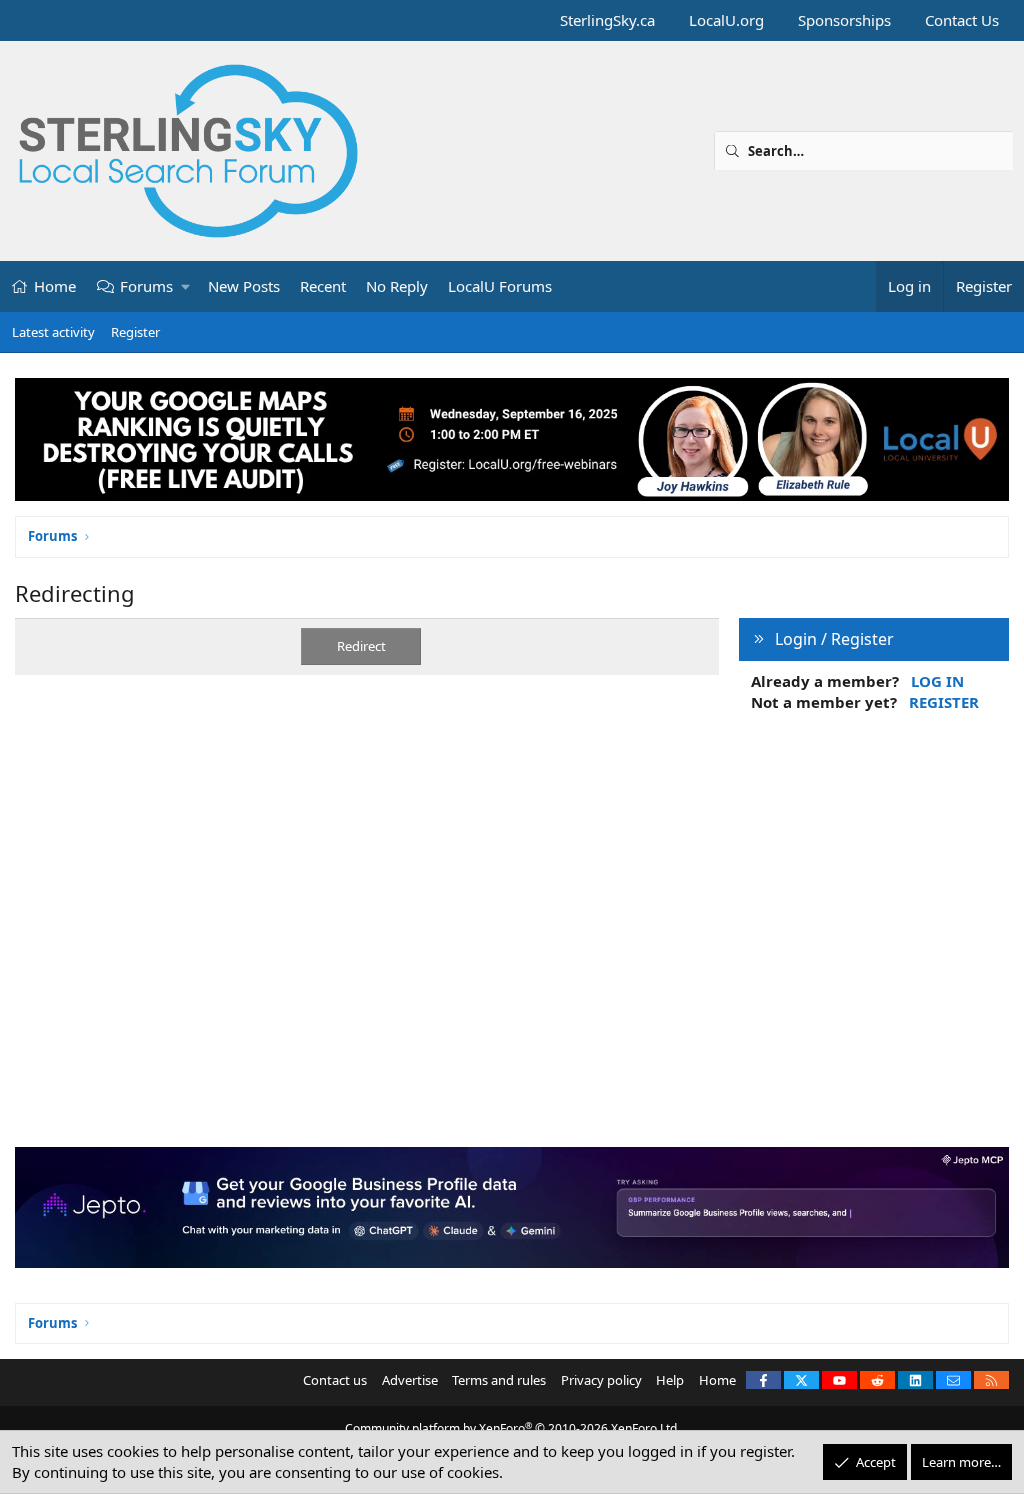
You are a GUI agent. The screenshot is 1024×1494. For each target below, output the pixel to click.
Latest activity (53, 332)
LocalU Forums (500, 286)
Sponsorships (844, 20)
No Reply (397, 286)
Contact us (335, 1380)
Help (670, 1380)
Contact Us (962, 20)
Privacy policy (601, 1380)
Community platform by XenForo (512, 1428)
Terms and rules (499, 1380)
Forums (146, 286)
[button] (186, 286)
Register (135, 332)
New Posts (244, 286)
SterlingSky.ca (607, 20)
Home (55, 286)
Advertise (410, 1380)
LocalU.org (726, 20)
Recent (323, 286)
